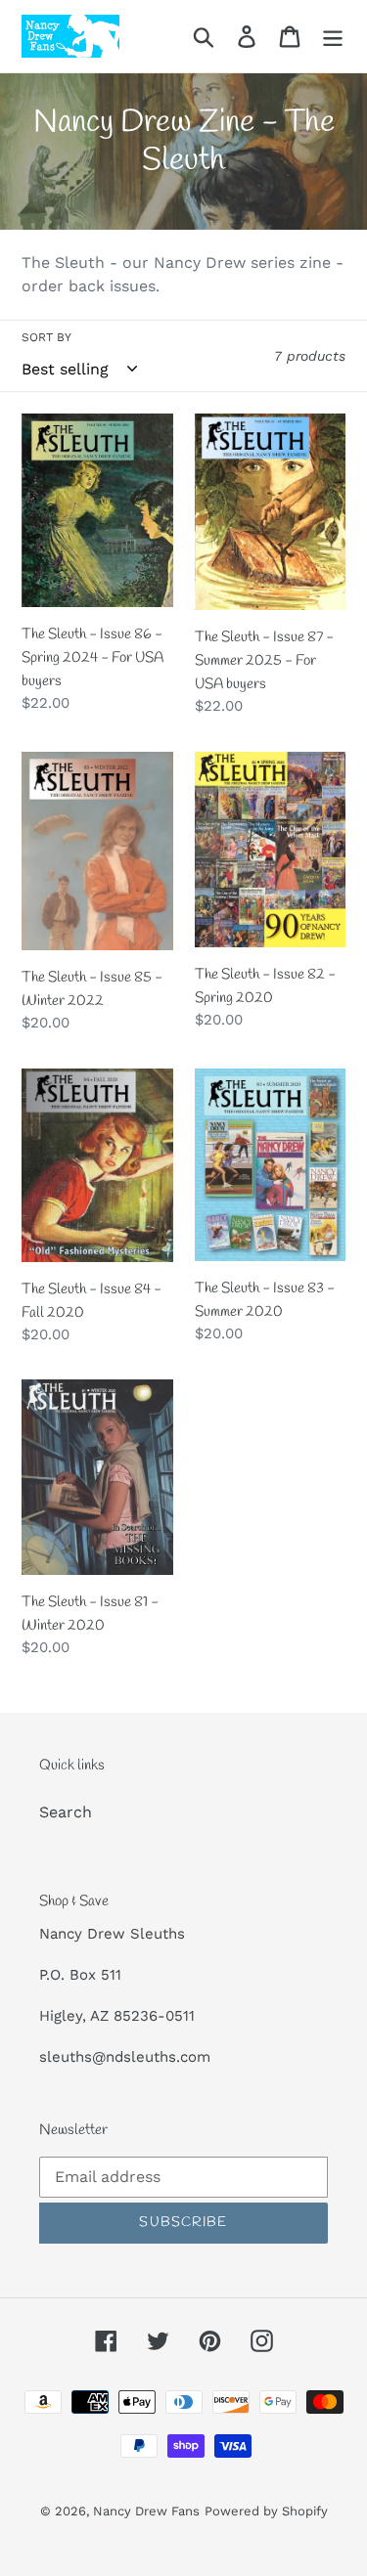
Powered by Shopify (266, 2511)
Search (66, 1812)
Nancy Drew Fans (146, 2511)
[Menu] (333, 37)
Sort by (46, 337)
